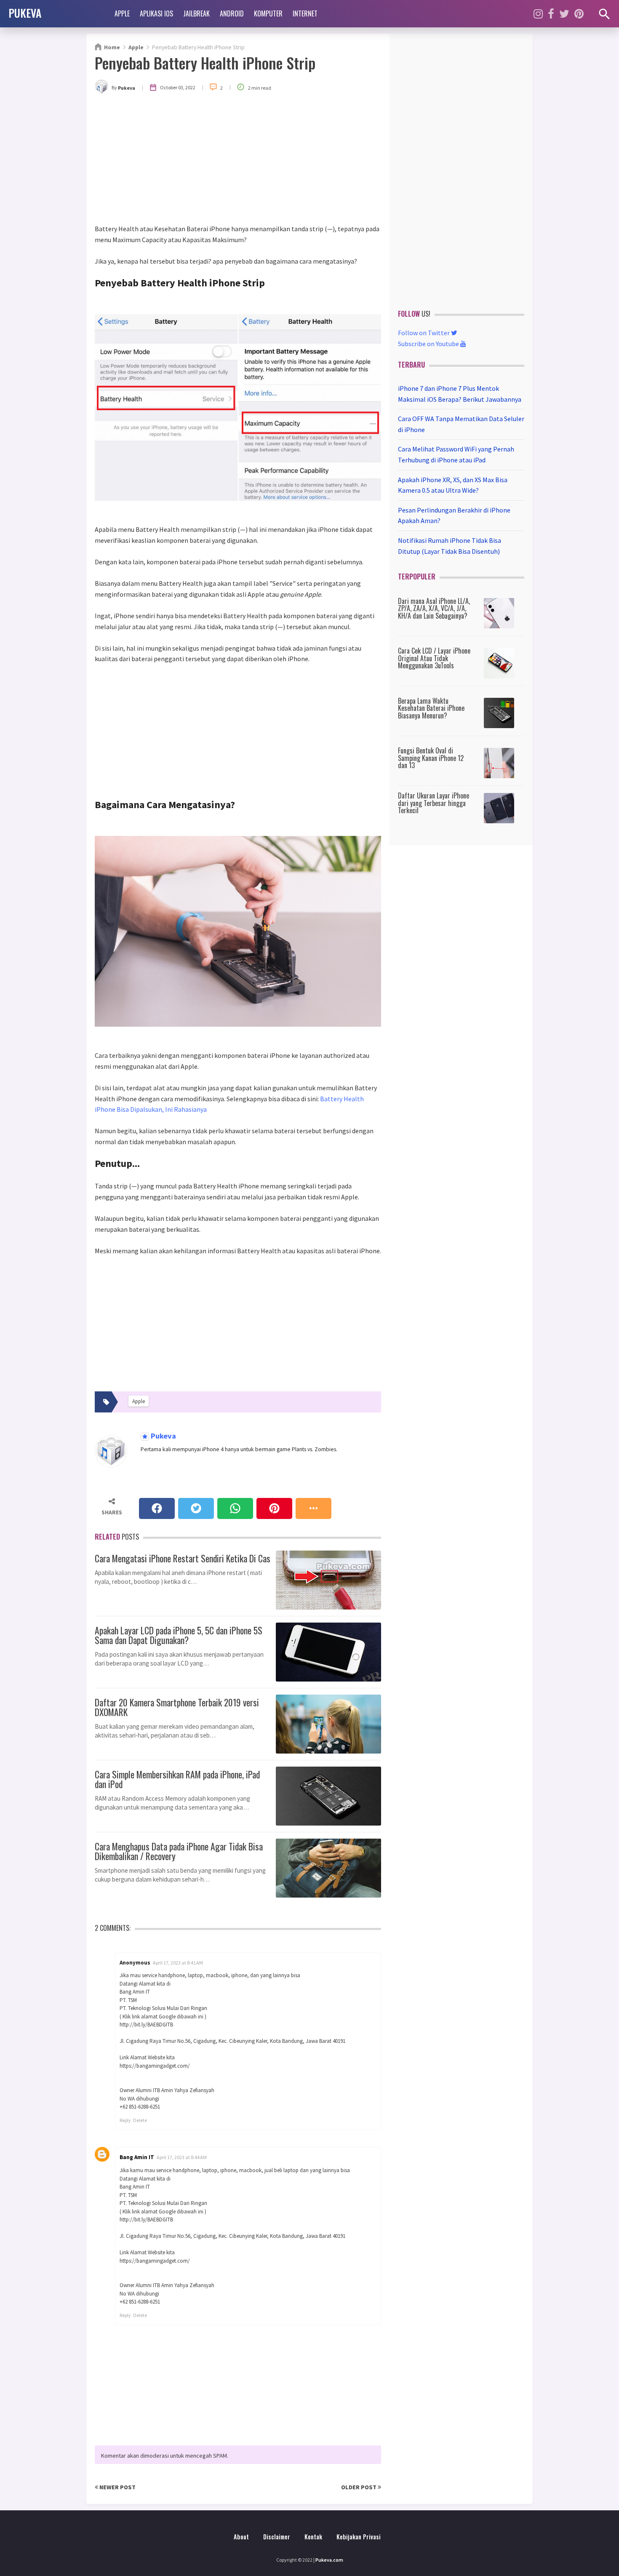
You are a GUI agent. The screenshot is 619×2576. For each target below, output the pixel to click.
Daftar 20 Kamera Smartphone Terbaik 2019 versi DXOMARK (177, 1706)
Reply (125, 2120)
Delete (140, 2120)
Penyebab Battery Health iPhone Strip (205, 63)
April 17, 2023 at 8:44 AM (182, 2157)
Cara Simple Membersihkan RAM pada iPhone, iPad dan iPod (177, 1778)
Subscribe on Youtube (429, 344)
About (241, 2537)
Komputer (268, 13)
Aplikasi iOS (156, 13)
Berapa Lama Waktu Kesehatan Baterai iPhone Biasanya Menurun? (431, 708)
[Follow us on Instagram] (538, 14)
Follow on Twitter (424, 333)
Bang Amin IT (137, 2157)
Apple (122, 13)
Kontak (313, 2537)
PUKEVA (25, 13)
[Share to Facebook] (157, 1508)
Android (232, 13)
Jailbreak (196, 13)
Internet (305, 13)
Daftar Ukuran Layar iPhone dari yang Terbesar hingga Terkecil (434, 803)
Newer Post (117, 2487)
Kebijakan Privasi (359, 2537)
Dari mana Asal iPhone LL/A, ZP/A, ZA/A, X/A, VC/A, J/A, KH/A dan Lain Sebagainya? (434, 608)
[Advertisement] (238, 160)
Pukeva (163, 1436)
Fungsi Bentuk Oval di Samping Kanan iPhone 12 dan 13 (431, 758)
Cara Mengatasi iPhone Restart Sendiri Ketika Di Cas (183, 1557)
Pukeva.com (329, 2560)
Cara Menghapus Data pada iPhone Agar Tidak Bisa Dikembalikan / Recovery (179, 1850)
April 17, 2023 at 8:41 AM (178, 1963)
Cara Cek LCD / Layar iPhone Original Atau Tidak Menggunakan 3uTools (434, 658)
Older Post (359, 2487)
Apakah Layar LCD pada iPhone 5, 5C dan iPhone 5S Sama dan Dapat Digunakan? (179, 1634)
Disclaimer (277, 2537)
